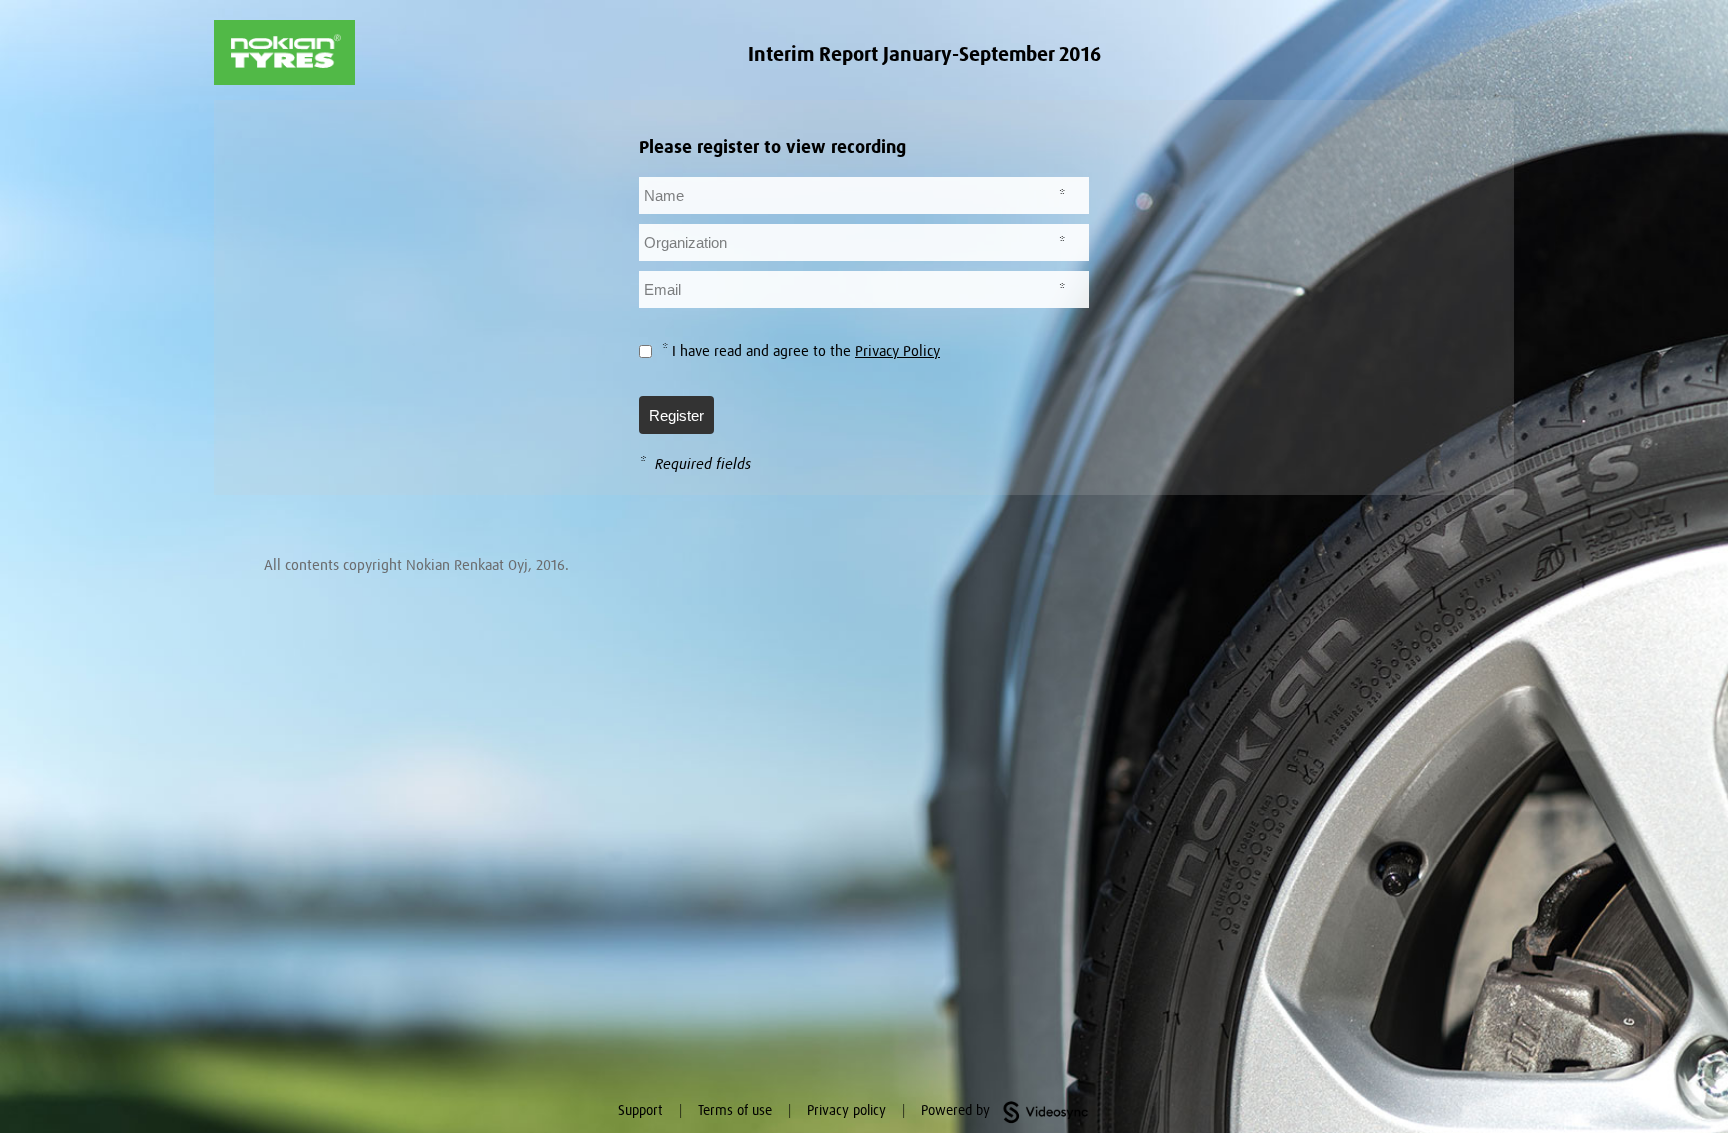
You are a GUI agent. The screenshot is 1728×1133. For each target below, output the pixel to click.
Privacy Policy (897, 351)
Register (676, 415)
